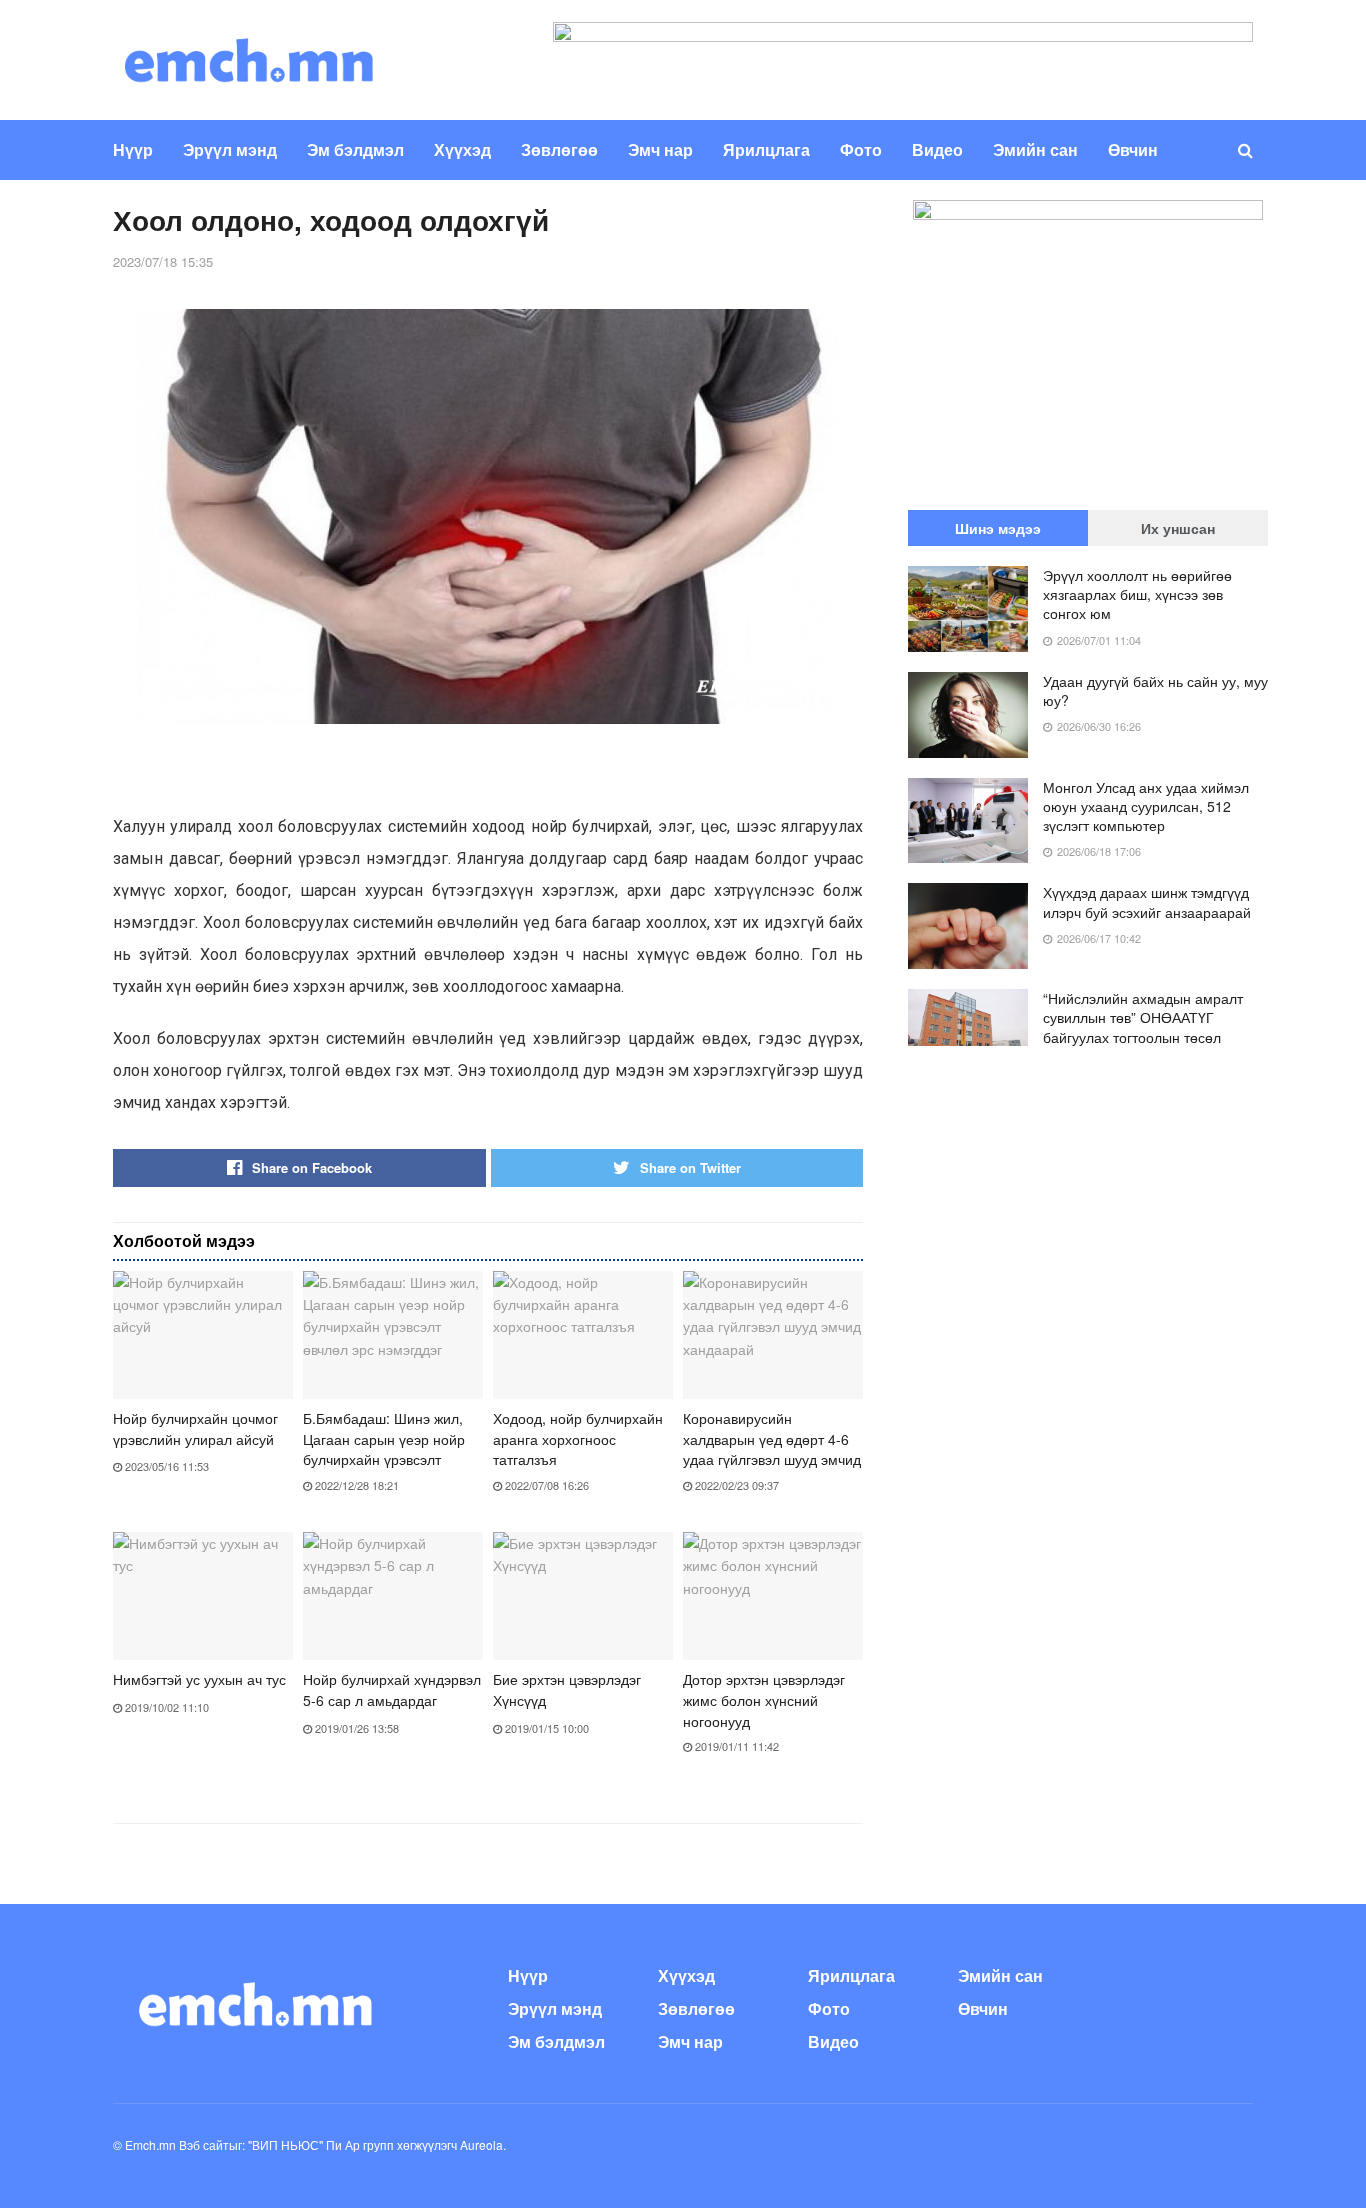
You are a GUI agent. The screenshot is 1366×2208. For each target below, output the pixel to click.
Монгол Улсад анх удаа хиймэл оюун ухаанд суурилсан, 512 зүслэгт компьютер (1146, 806)
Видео (937, 149)
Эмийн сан (1035, 149)
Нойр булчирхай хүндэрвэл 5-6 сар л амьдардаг (392, 1689)
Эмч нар (660, 149)
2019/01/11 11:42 (735, 1746)
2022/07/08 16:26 (545, 1485)
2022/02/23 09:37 (735, 1485)
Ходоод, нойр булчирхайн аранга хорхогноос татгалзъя (578, 1438)
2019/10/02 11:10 (165, 1707)
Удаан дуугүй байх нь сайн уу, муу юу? (1155, 690)
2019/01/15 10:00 (545, 1728)
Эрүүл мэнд (230, 149)
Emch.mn (150, 2144)
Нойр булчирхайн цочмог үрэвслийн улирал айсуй (195, 1428)
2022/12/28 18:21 (355, 1485)
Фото (861, 149)
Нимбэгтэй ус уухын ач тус (199, 1679)
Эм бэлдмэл (355, 149)
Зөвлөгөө (559, 149)
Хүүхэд (462, 149)
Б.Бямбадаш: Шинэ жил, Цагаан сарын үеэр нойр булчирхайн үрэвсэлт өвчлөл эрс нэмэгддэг (384, 1449)
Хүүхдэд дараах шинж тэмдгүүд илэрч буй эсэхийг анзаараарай (1147, 901)
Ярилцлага (766, 149)
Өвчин (1133, 149)
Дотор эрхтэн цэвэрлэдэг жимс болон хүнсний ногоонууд (764, 1699)
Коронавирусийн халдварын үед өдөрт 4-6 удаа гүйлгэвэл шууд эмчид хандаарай (772, 1449)
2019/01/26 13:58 (355, 1728)
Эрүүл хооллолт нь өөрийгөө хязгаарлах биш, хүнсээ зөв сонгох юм (1137, 594)
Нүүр (133, 149)
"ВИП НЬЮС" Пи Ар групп (321, 2144)
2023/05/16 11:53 (165, 1466)
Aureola (481, 2144)
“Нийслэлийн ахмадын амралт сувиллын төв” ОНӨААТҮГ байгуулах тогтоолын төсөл (1143, 1017)
